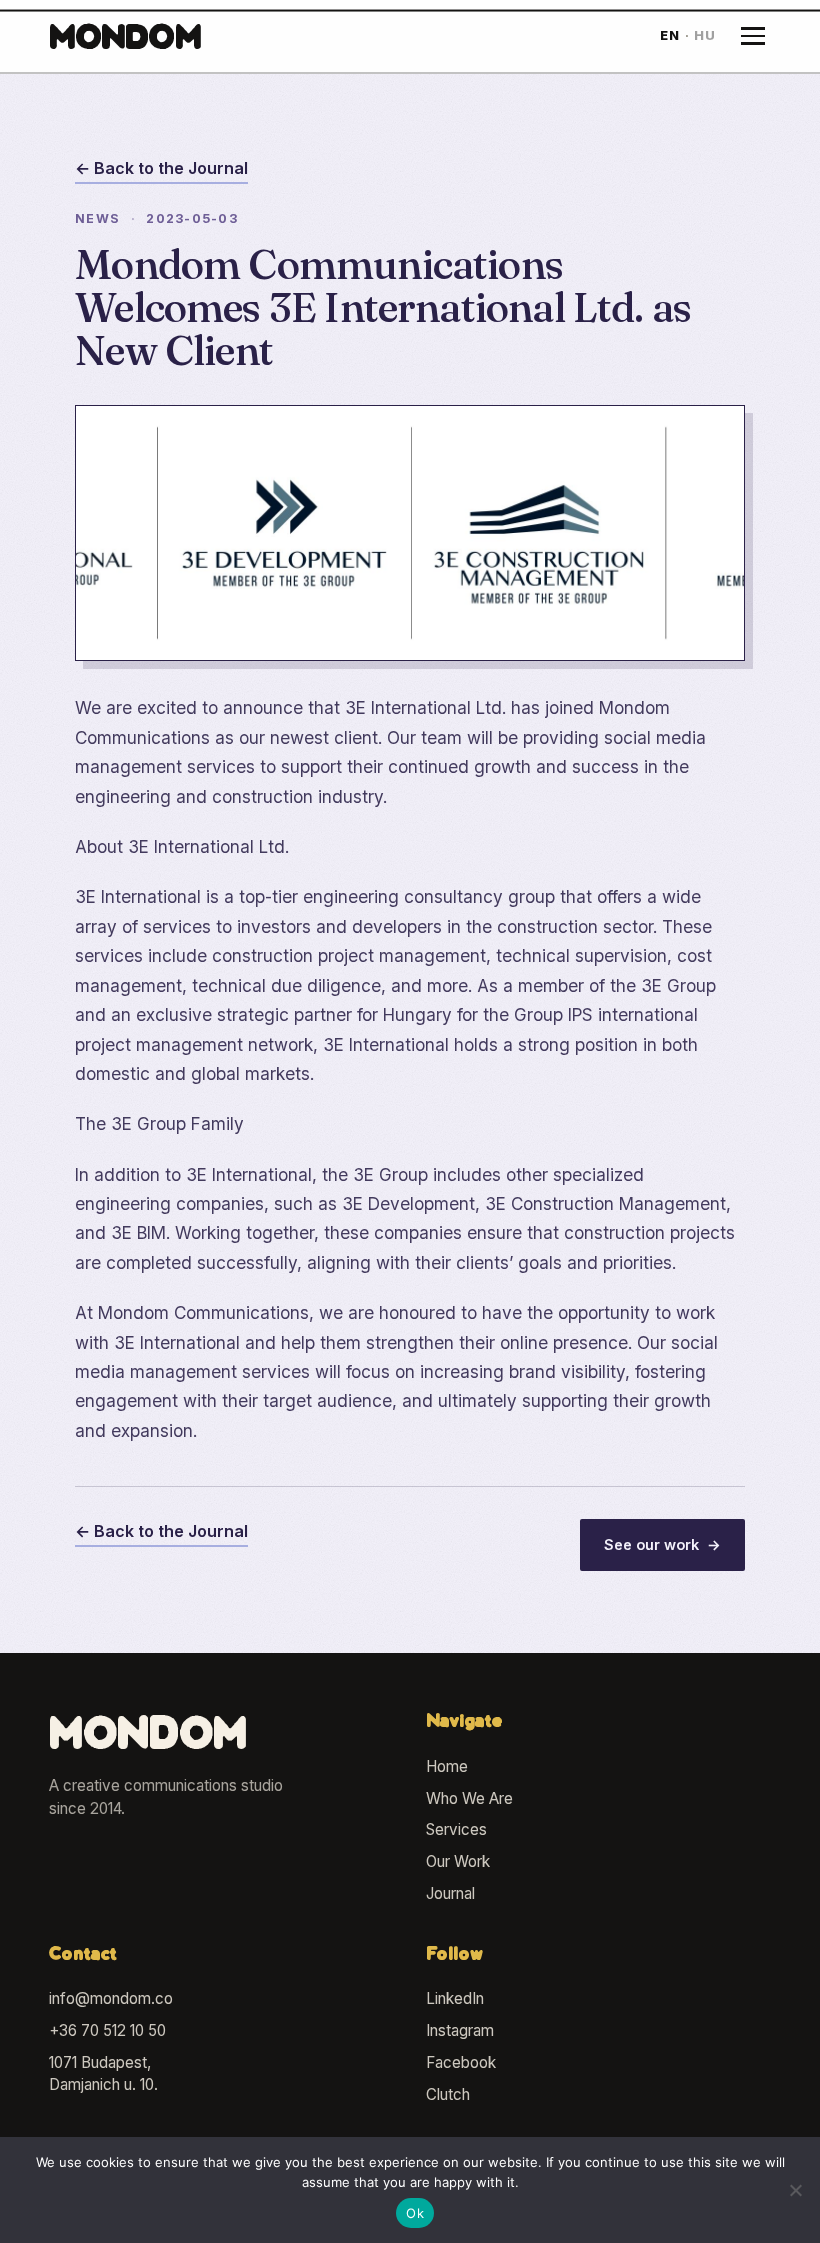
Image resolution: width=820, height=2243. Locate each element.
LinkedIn (455, 1998)
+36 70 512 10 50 (107, 2030)
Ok (415, 2213)
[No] (795, 2190)
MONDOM (125, 40)
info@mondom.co (111, 1998)
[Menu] (753, 36)
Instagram (460, 2030)
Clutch (448, 2094)
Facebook (461, 2062)
